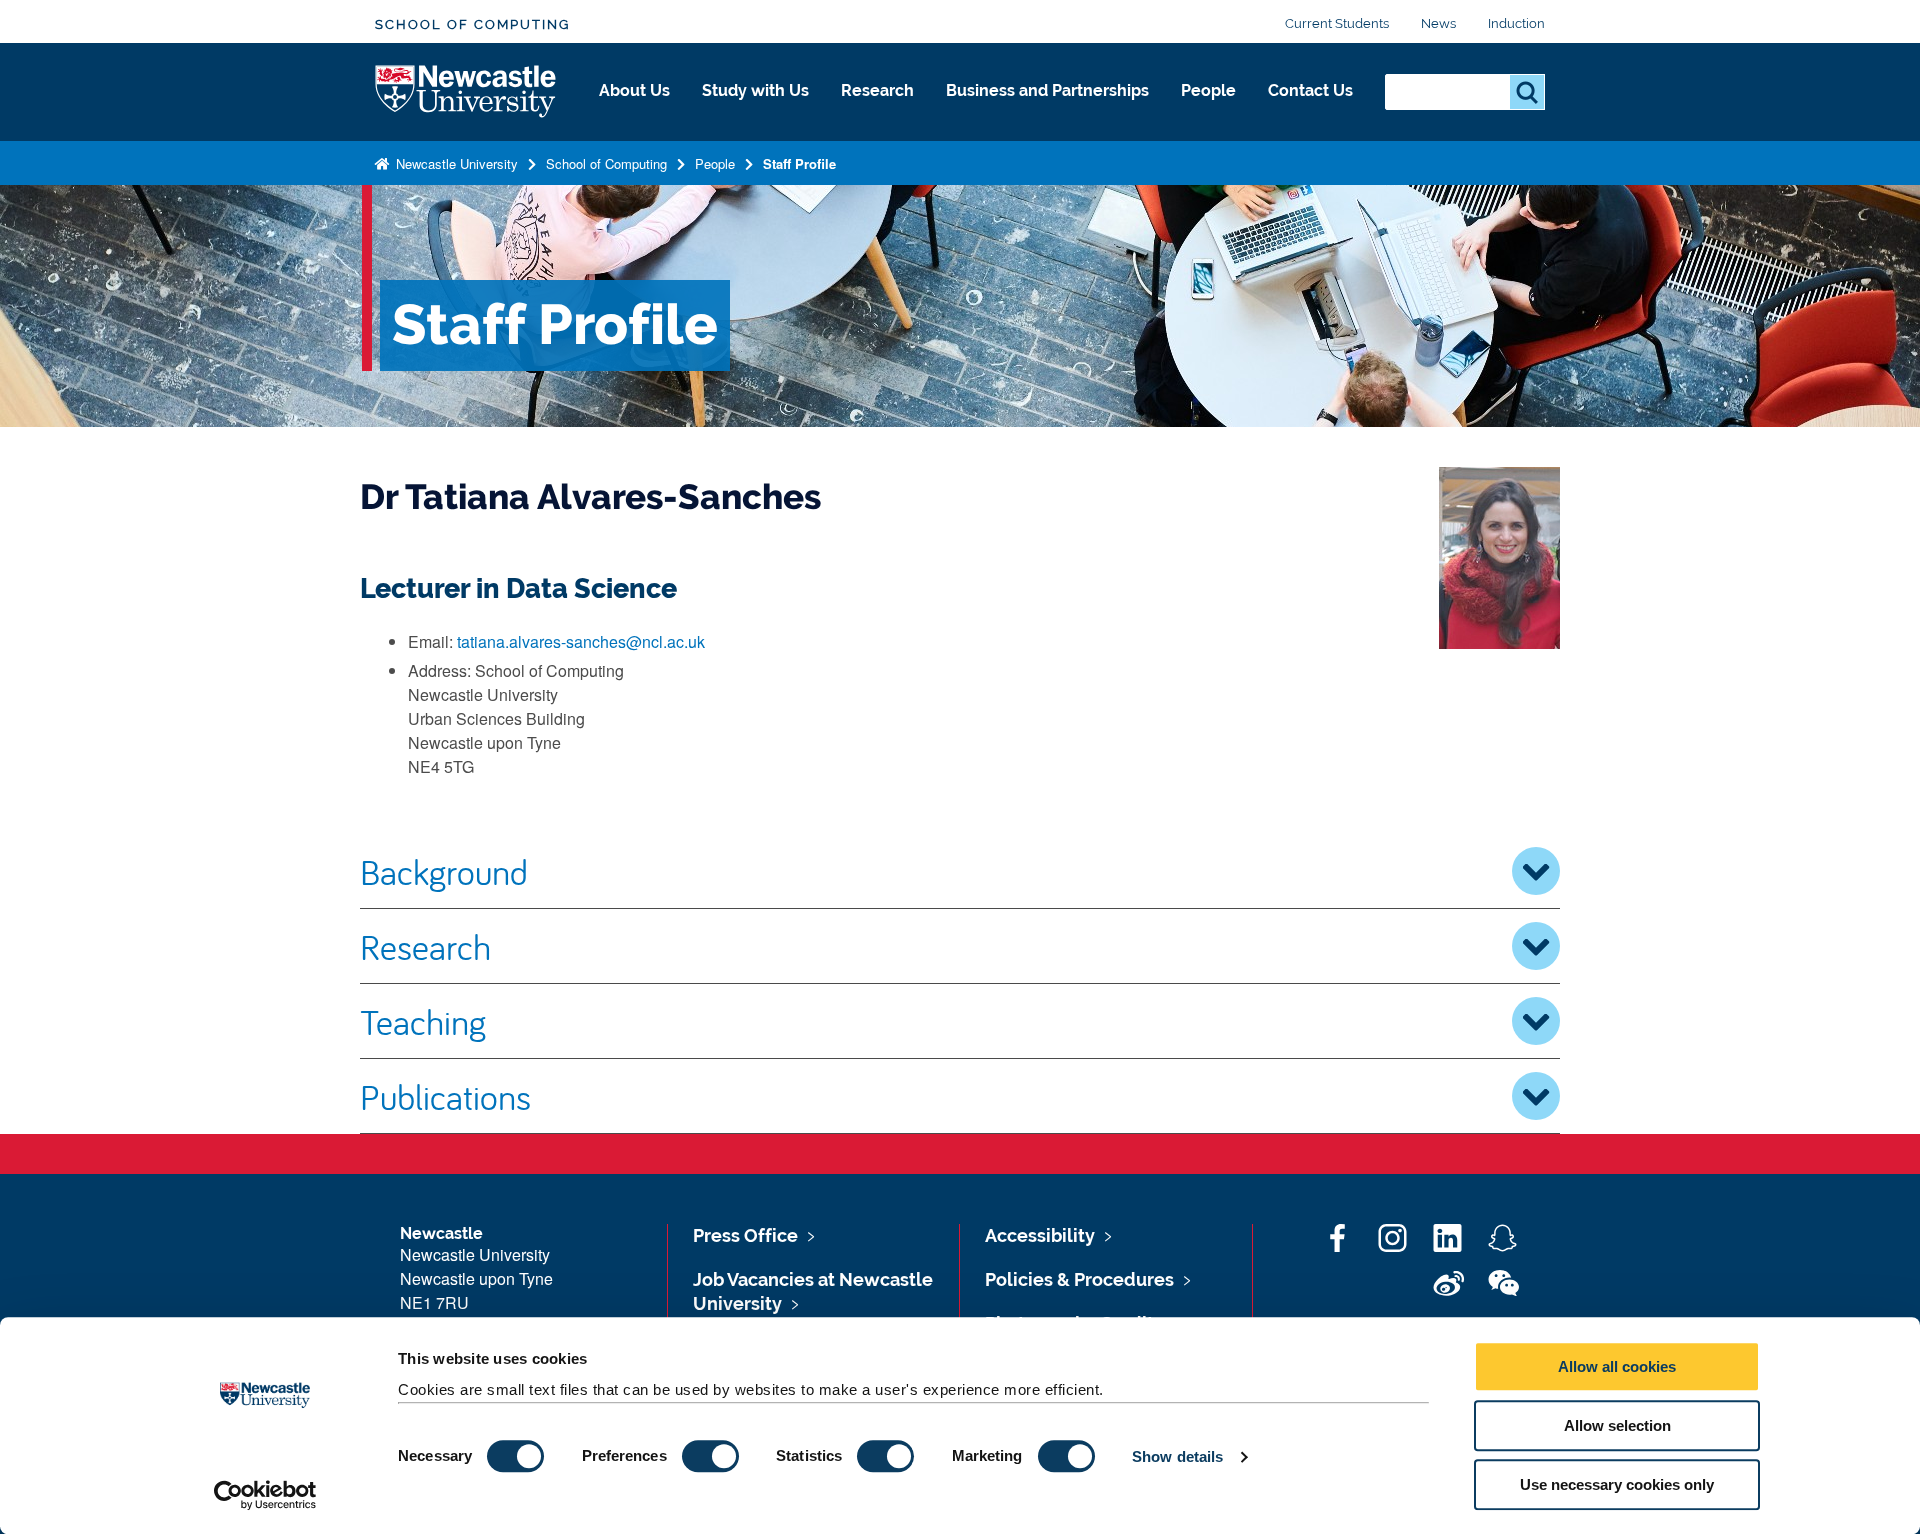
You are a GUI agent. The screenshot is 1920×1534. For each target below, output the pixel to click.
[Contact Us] (1310, 112)
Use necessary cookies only (1617, 1484)
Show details (1177, 1456)
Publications (445, 1096)
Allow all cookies (1617, 1366)
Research (877, 90)
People (1208, 90)
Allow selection (1617, 1425)
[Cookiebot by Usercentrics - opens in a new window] (265, 1495)
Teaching (423, 1021)
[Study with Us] (755, 112)
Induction (1516, 23)
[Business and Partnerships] (1047, 112)
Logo (466, 92)
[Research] (877, 112)
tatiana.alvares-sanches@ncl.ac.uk (581, 641)
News (1438, 23)
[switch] (710, 1456)
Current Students (1337, 23)
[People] (1208, 112)
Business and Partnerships (1047, 90)
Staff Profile (799, 163)
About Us (634, 90)
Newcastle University (455, 163)
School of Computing (472, 24)
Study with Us (755, 90)
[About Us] (634, 112)
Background (444, 871)
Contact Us (1310, 90)
